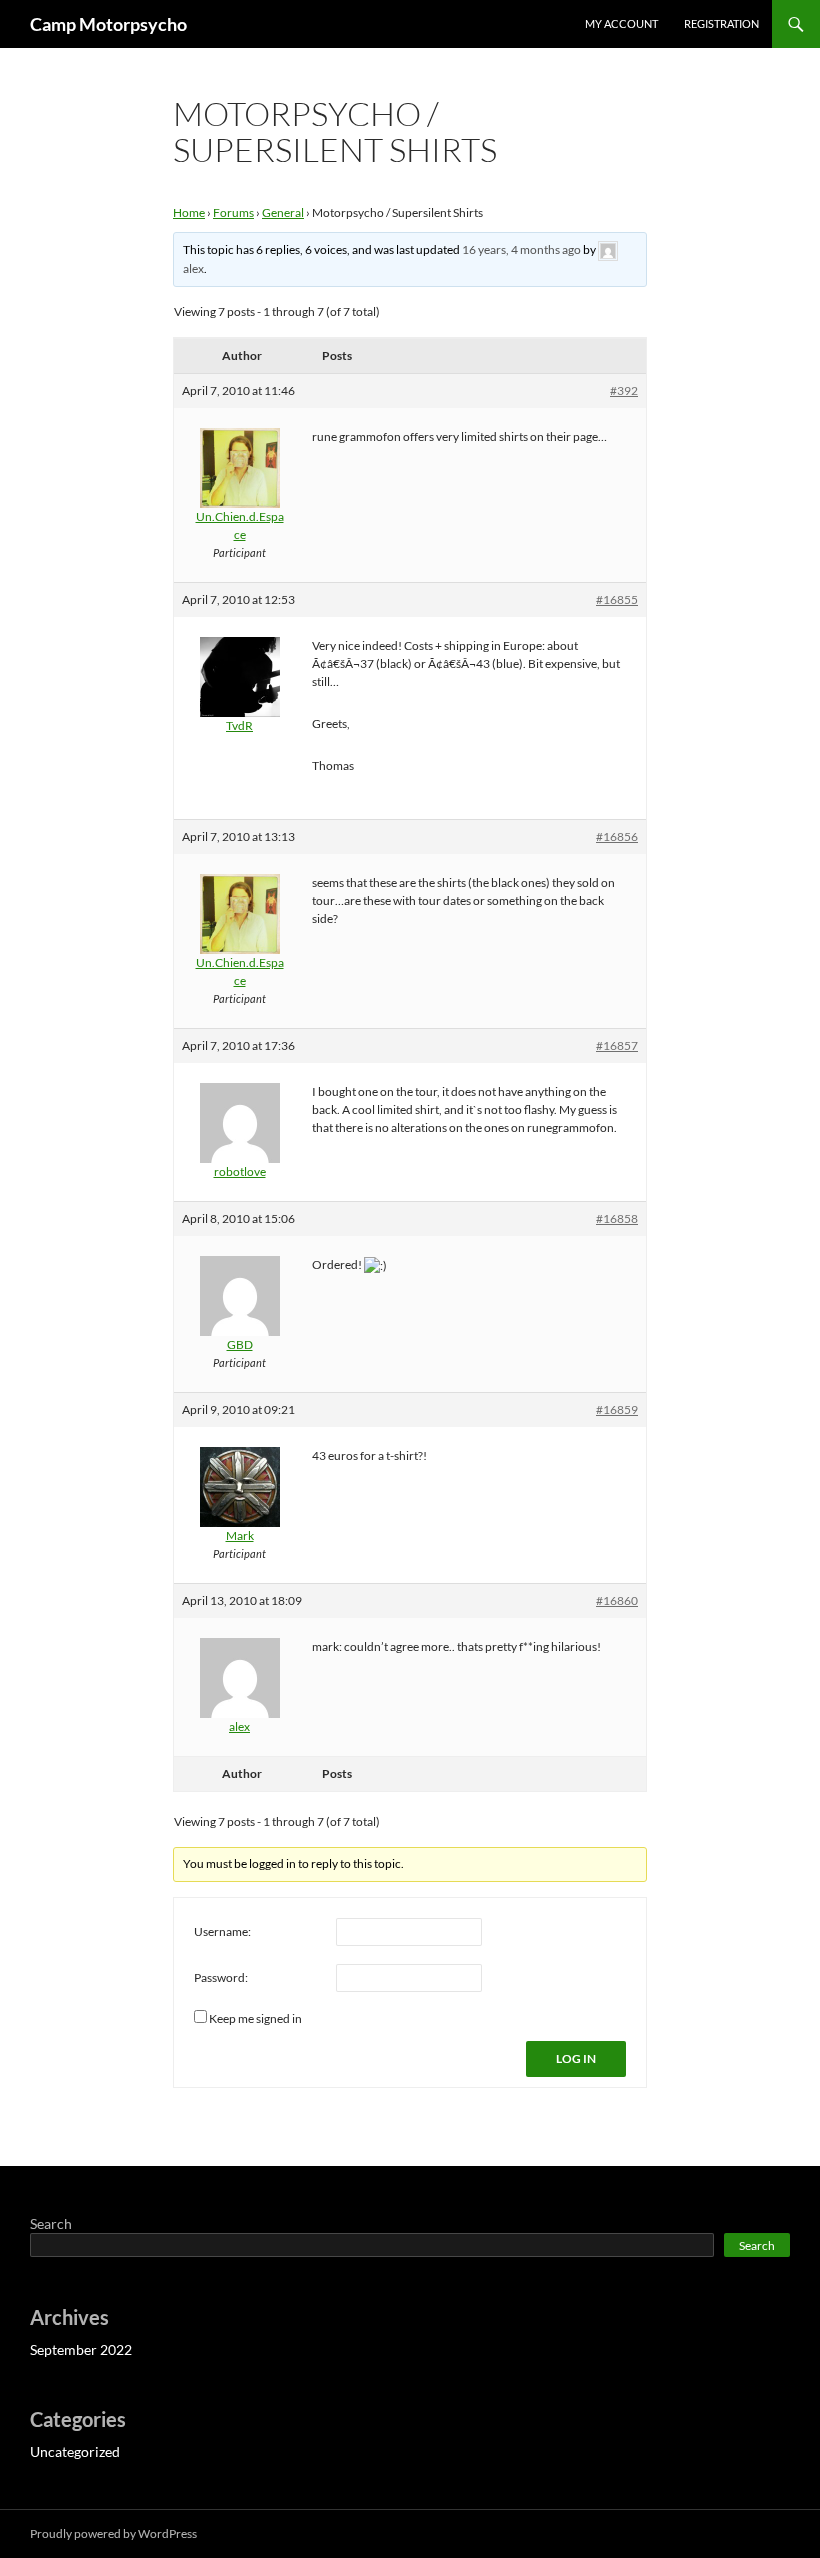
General (283, 212)
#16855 (617, 599)
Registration (721, 23)
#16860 (617, 1600)
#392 (624, 390)
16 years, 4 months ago (521, 249)
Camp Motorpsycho (108, 24)
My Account (621, 23)
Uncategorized (75, 2451)
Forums (233, 212)
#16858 (617, 1218)
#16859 (617, 1409)
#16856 (617, 836)
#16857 (617, 1045)
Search (51, 2223)
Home (189, 212)
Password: (221, 1977)
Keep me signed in (255, 2018)
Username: (222, 1931)
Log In (576, 2058)
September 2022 (81, 2349)
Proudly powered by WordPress (113, 2533)
